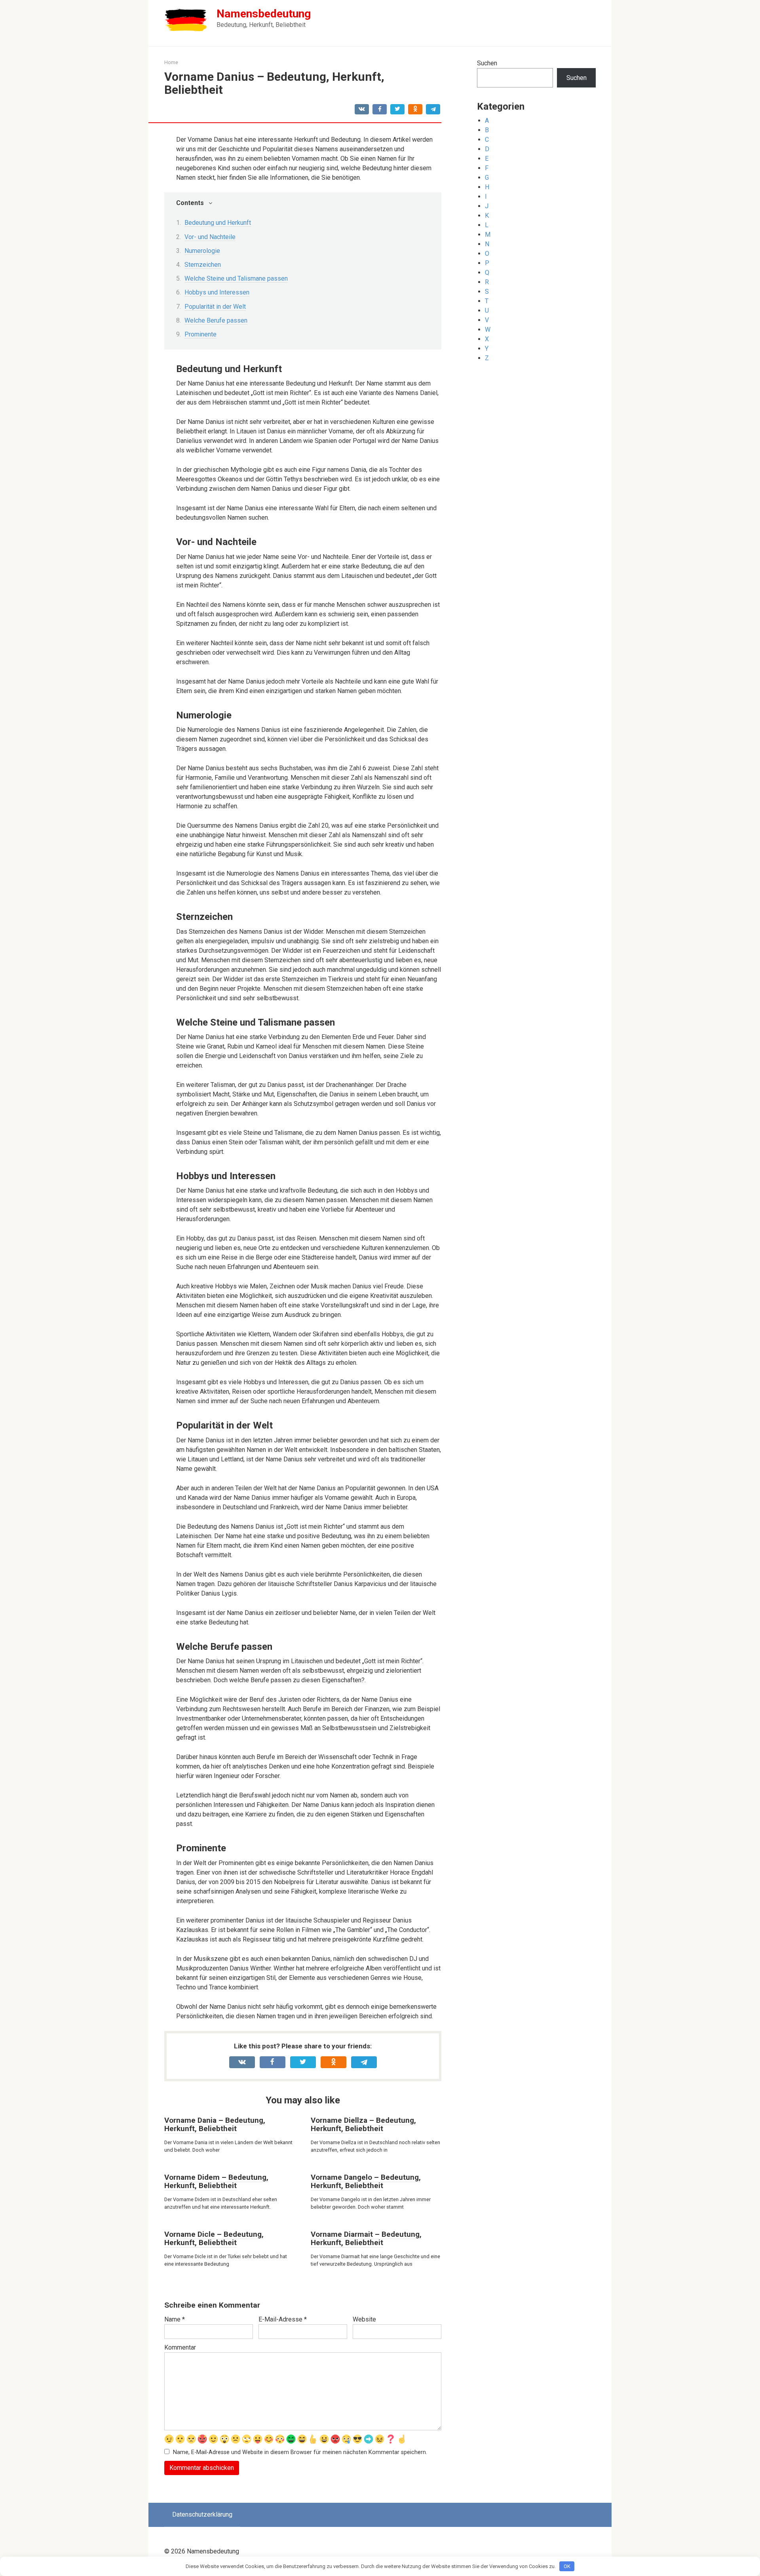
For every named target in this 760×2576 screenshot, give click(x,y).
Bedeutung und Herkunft (218, 223)
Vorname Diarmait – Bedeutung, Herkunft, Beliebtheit (366, 2238)
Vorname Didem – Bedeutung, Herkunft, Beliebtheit (216, 2181)
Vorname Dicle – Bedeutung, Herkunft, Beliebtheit (214, 2238)
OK (567, 2566)
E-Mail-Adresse (283, 2319)
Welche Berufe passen (216, 320)
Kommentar (180, 2347)
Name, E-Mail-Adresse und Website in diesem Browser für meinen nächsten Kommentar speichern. (300, 2452)
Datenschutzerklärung (202, 2514)
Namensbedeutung (264, 14)
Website (364, 2319)
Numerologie (202, 251)
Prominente (200, 334)
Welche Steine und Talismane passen (236, 278)
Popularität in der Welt (215, 307)
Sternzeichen (203, 265)
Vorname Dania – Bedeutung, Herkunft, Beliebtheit (215, 2124)
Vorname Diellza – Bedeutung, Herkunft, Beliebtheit (363, 2124)
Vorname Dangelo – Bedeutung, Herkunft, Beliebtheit (366, 2181)
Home (171, 62)
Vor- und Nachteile (210, 237)
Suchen (487, 63)
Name (175, 2319)
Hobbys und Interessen (217, 292)
